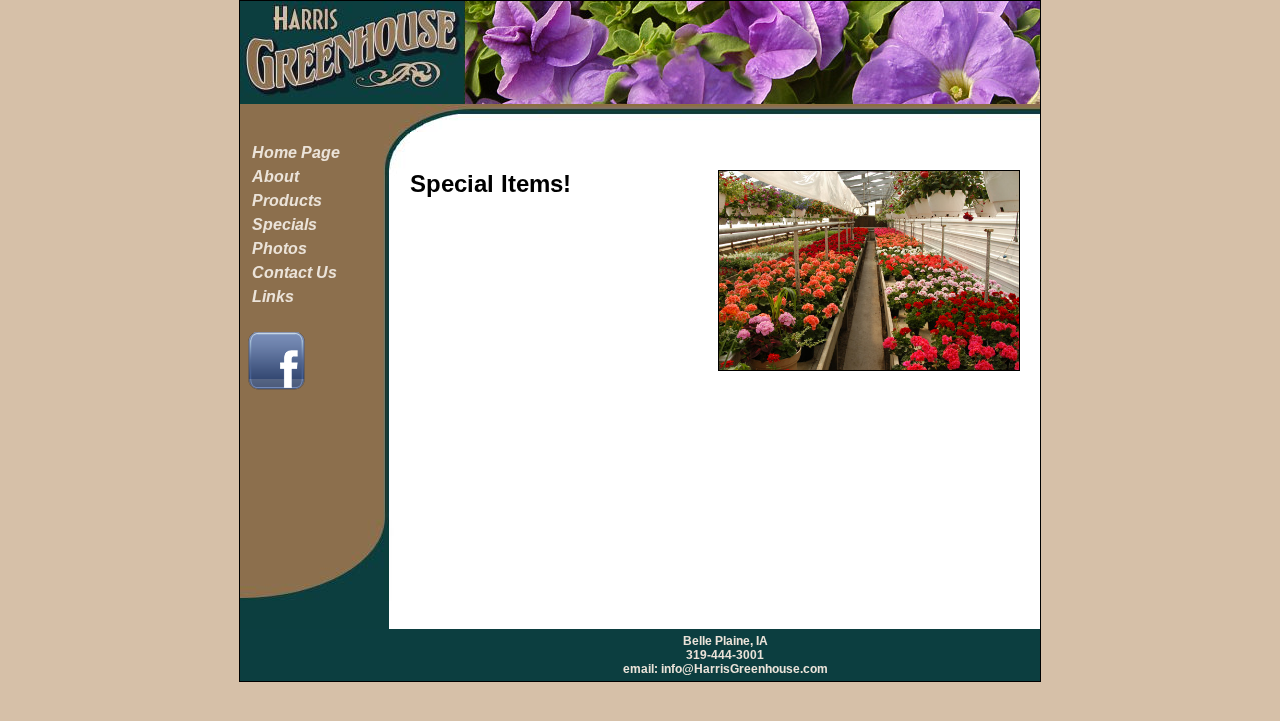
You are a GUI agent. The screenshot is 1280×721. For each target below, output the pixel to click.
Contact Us (294, 272)
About (275, 176)
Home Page (296, 152)
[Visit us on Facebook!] (276, 388)
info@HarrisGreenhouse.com (744, 669)
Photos (279, 248)
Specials (284, 224)
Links (273, 296)
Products (287, 200)
